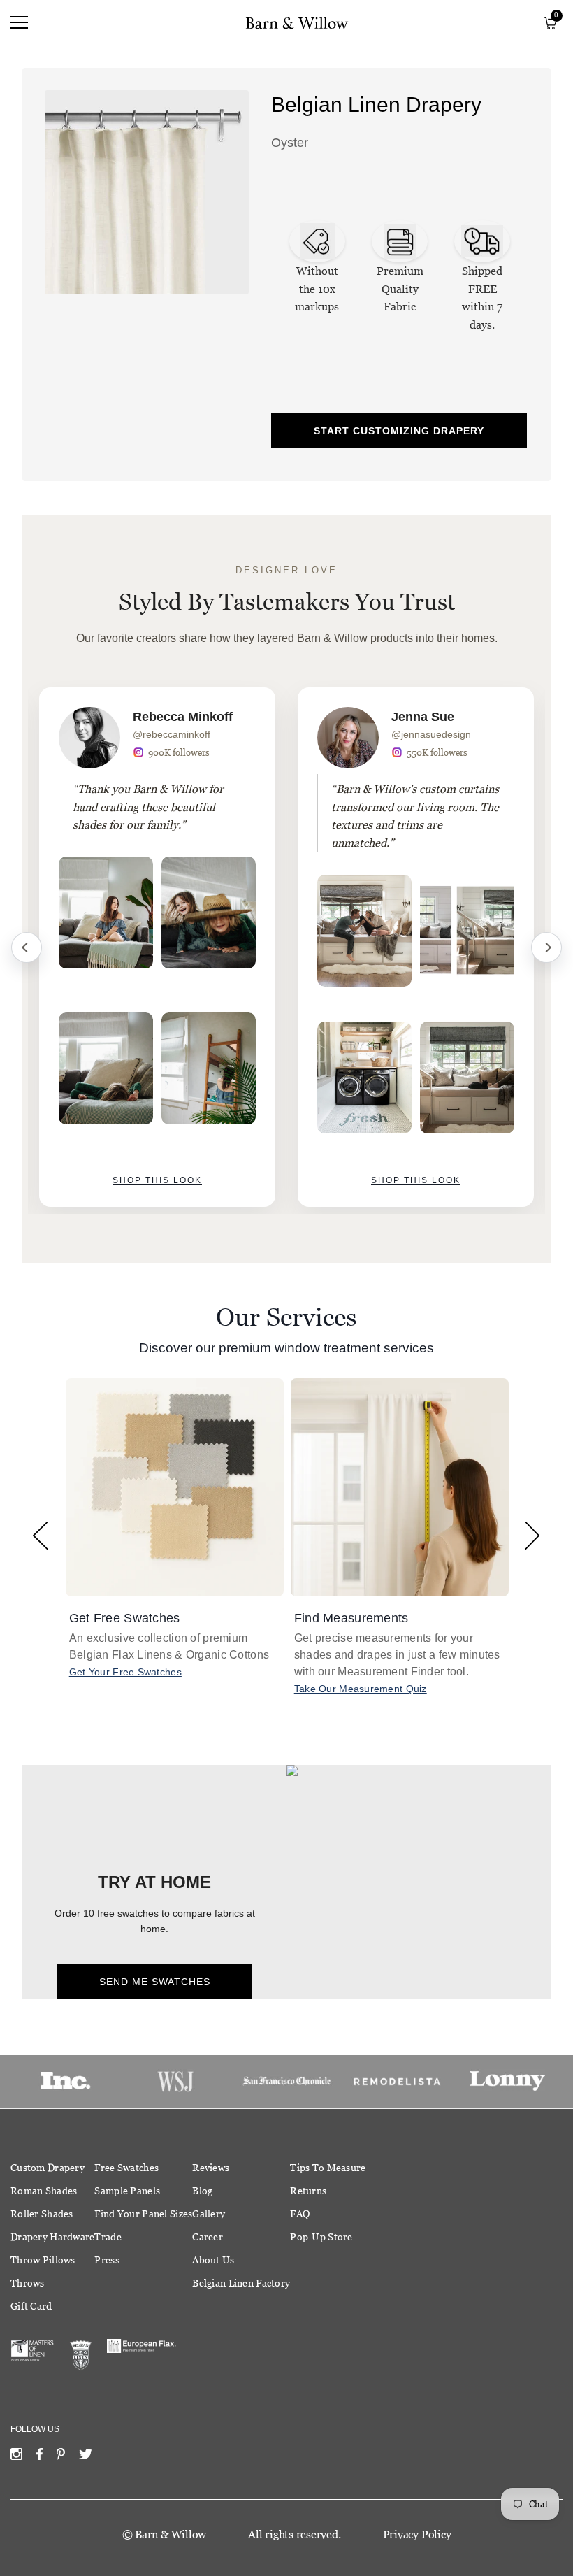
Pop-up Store (321, 2237)
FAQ (300, 2214)
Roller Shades (42, 2214)
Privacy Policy (417, 2534)
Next (546, 947)
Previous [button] (41, 1535)
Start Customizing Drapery (399, 431)
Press (107, 2260)
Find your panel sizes (143, 2214)
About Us (213, 2260)
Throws (28, 2283)
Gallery (209, 2214)
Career (208, 2237)
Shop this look (157, 1180)
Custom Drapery (48, 2168)
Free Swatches (126, 2168)
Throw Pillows (43, 2260)
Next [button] (532, 1535)
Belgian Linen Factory (241, 2283)
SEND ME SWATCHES (155, 1982)
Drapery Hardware (52, 2237)
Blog (202, 2191)
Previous (27, 947)
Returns (308, 2191)
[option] (157, 947)
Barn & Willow (171, 2534)
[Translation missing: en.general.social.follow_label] (16, 2457)
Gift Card (31, 2306)
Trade (108, 2237)
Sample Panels (127, 2191)
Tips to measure (328, 2168)
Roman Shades (44, 2191)
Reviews (211, 2168)
